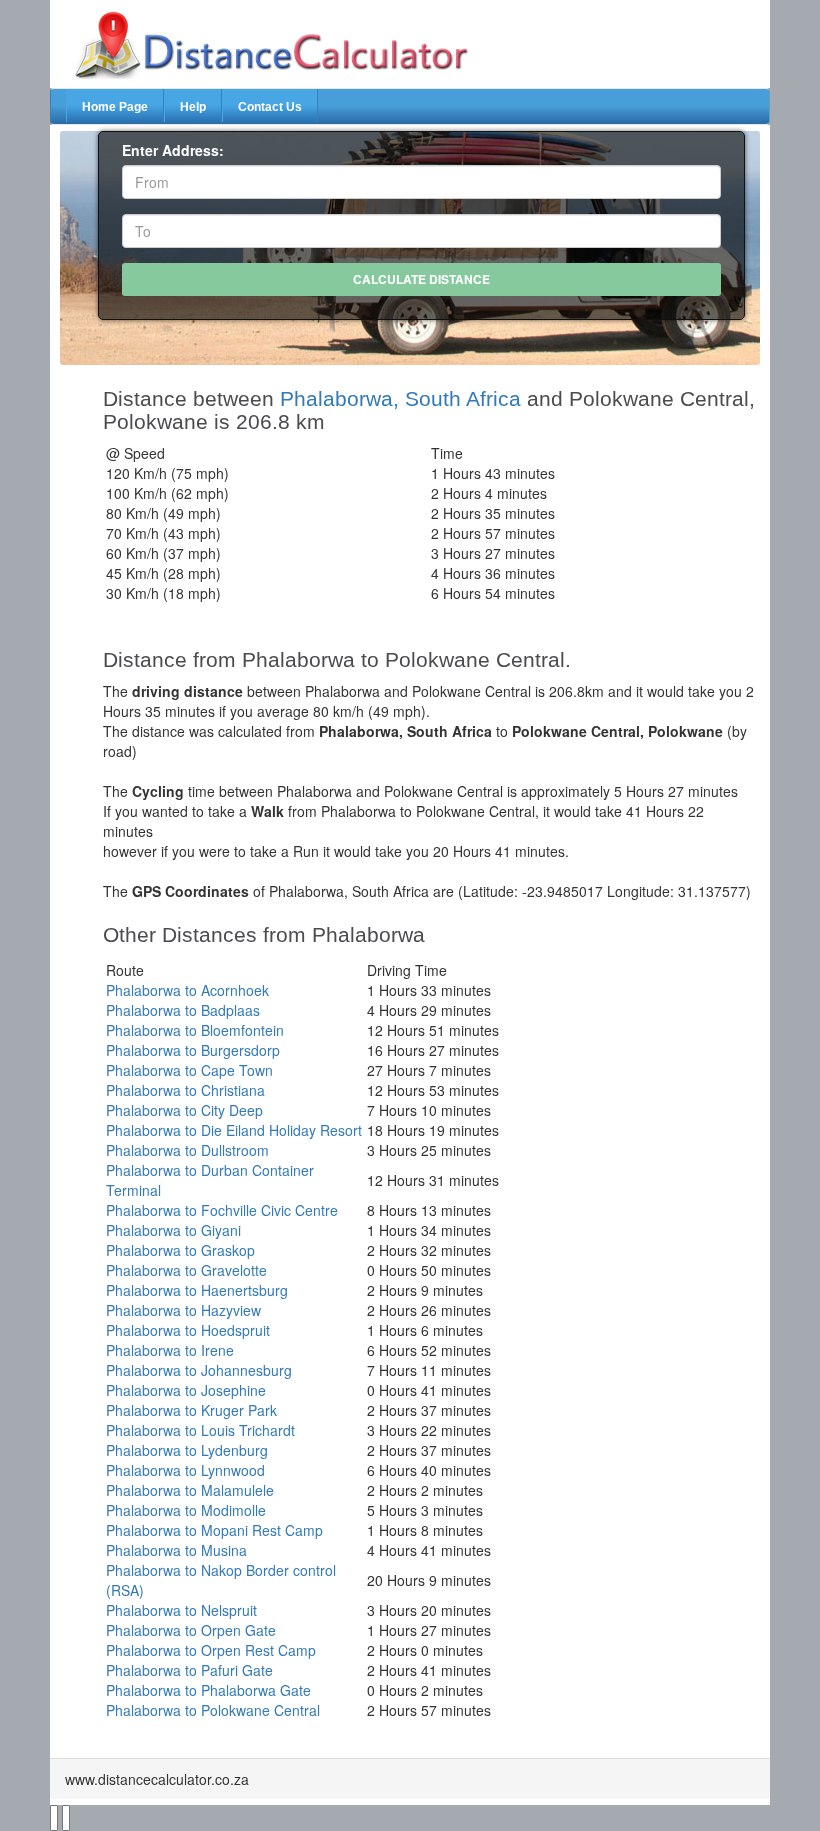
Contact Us (270, 107)
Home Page (115, 107)
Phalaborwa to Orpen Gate (191, 1630)
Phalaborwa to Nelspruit (181, 1610)
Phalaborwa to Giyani (173, 1230)
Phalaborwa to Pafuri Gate (189, 1670)
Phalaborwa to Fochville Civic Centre (222, 1210)
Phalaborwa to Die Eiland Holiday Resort (234, 1130)
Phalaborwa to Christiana (185, 1090)
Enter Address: (173, 150)
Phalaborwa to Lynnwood (185, 1470)
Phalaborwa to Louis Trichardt (200, 1430)
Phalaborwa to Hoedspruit (188, 1330)
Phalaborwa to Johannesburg (199, 1370)
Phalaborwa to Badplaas (183, 1010)
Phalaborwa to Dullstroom (187, 1150)
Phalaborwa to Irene (170, 1350)
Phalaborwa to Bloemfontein (195, 1030)
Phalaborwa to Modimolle (186, 1510)
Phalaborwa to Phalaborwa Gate (208, 1690)
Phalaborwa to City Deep (184, 1110)
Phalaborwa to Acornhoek (187, 990)
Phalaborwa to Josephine (186, 1390)
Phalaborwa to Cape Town (189, 1070)
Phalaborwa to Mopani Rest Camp (214, 1530)
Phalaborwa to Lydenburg (187, 1450)
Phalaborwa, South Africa (400, 398)
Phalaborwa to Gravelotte (186, 1270)
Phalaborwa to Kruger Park (191, 1410)
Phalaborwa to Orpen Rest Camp (211, 1650)
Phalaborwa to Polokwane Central (213, 1710)
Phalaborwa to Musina (176, 1550)
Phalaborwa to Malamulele (190, 1490)
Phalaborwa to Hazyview (183, 1310)
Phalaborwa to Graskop (180, 1250)
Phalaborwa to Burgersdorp (193, 1050)
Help (193, 107)
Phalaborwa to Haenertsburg (197, 1290)
